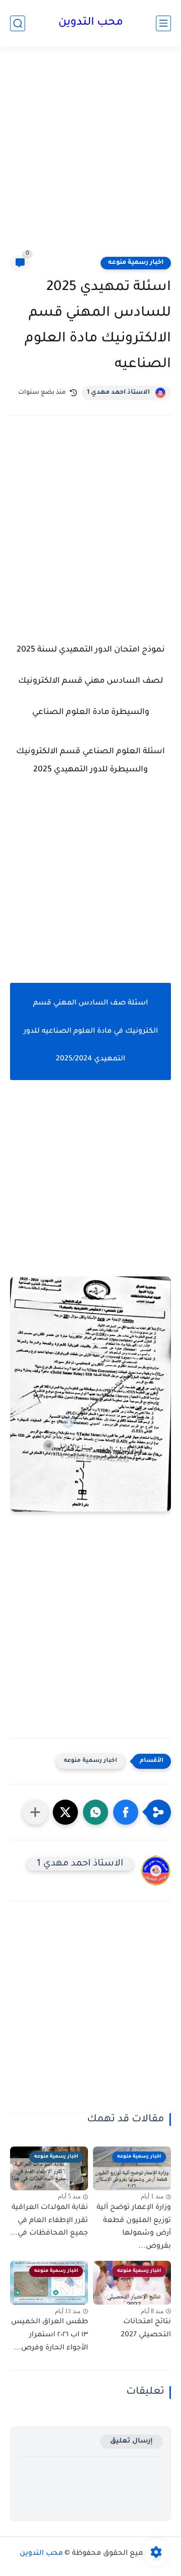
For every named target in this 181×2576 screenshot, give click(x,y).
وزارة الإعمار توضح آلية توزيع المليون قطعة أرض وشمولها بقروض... (134, 2227)
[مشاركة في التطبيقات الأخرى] (35, 1812)
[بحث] (18, 23)
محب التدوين (91, 23)
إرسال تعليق (131, 2441)
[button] (126, 1812)
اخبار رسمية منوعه (136, 263)
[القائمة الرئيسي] (163, 23)
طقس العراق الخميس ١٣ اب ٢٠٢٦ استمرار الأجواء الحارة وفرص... (50, 2335)
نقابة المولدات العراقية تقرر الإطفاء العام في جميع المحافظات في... (49, 2221)
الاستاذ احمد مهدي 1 (118, 393)
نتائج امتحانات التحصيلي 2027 (146, 2329)
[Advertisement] (90, 157)
